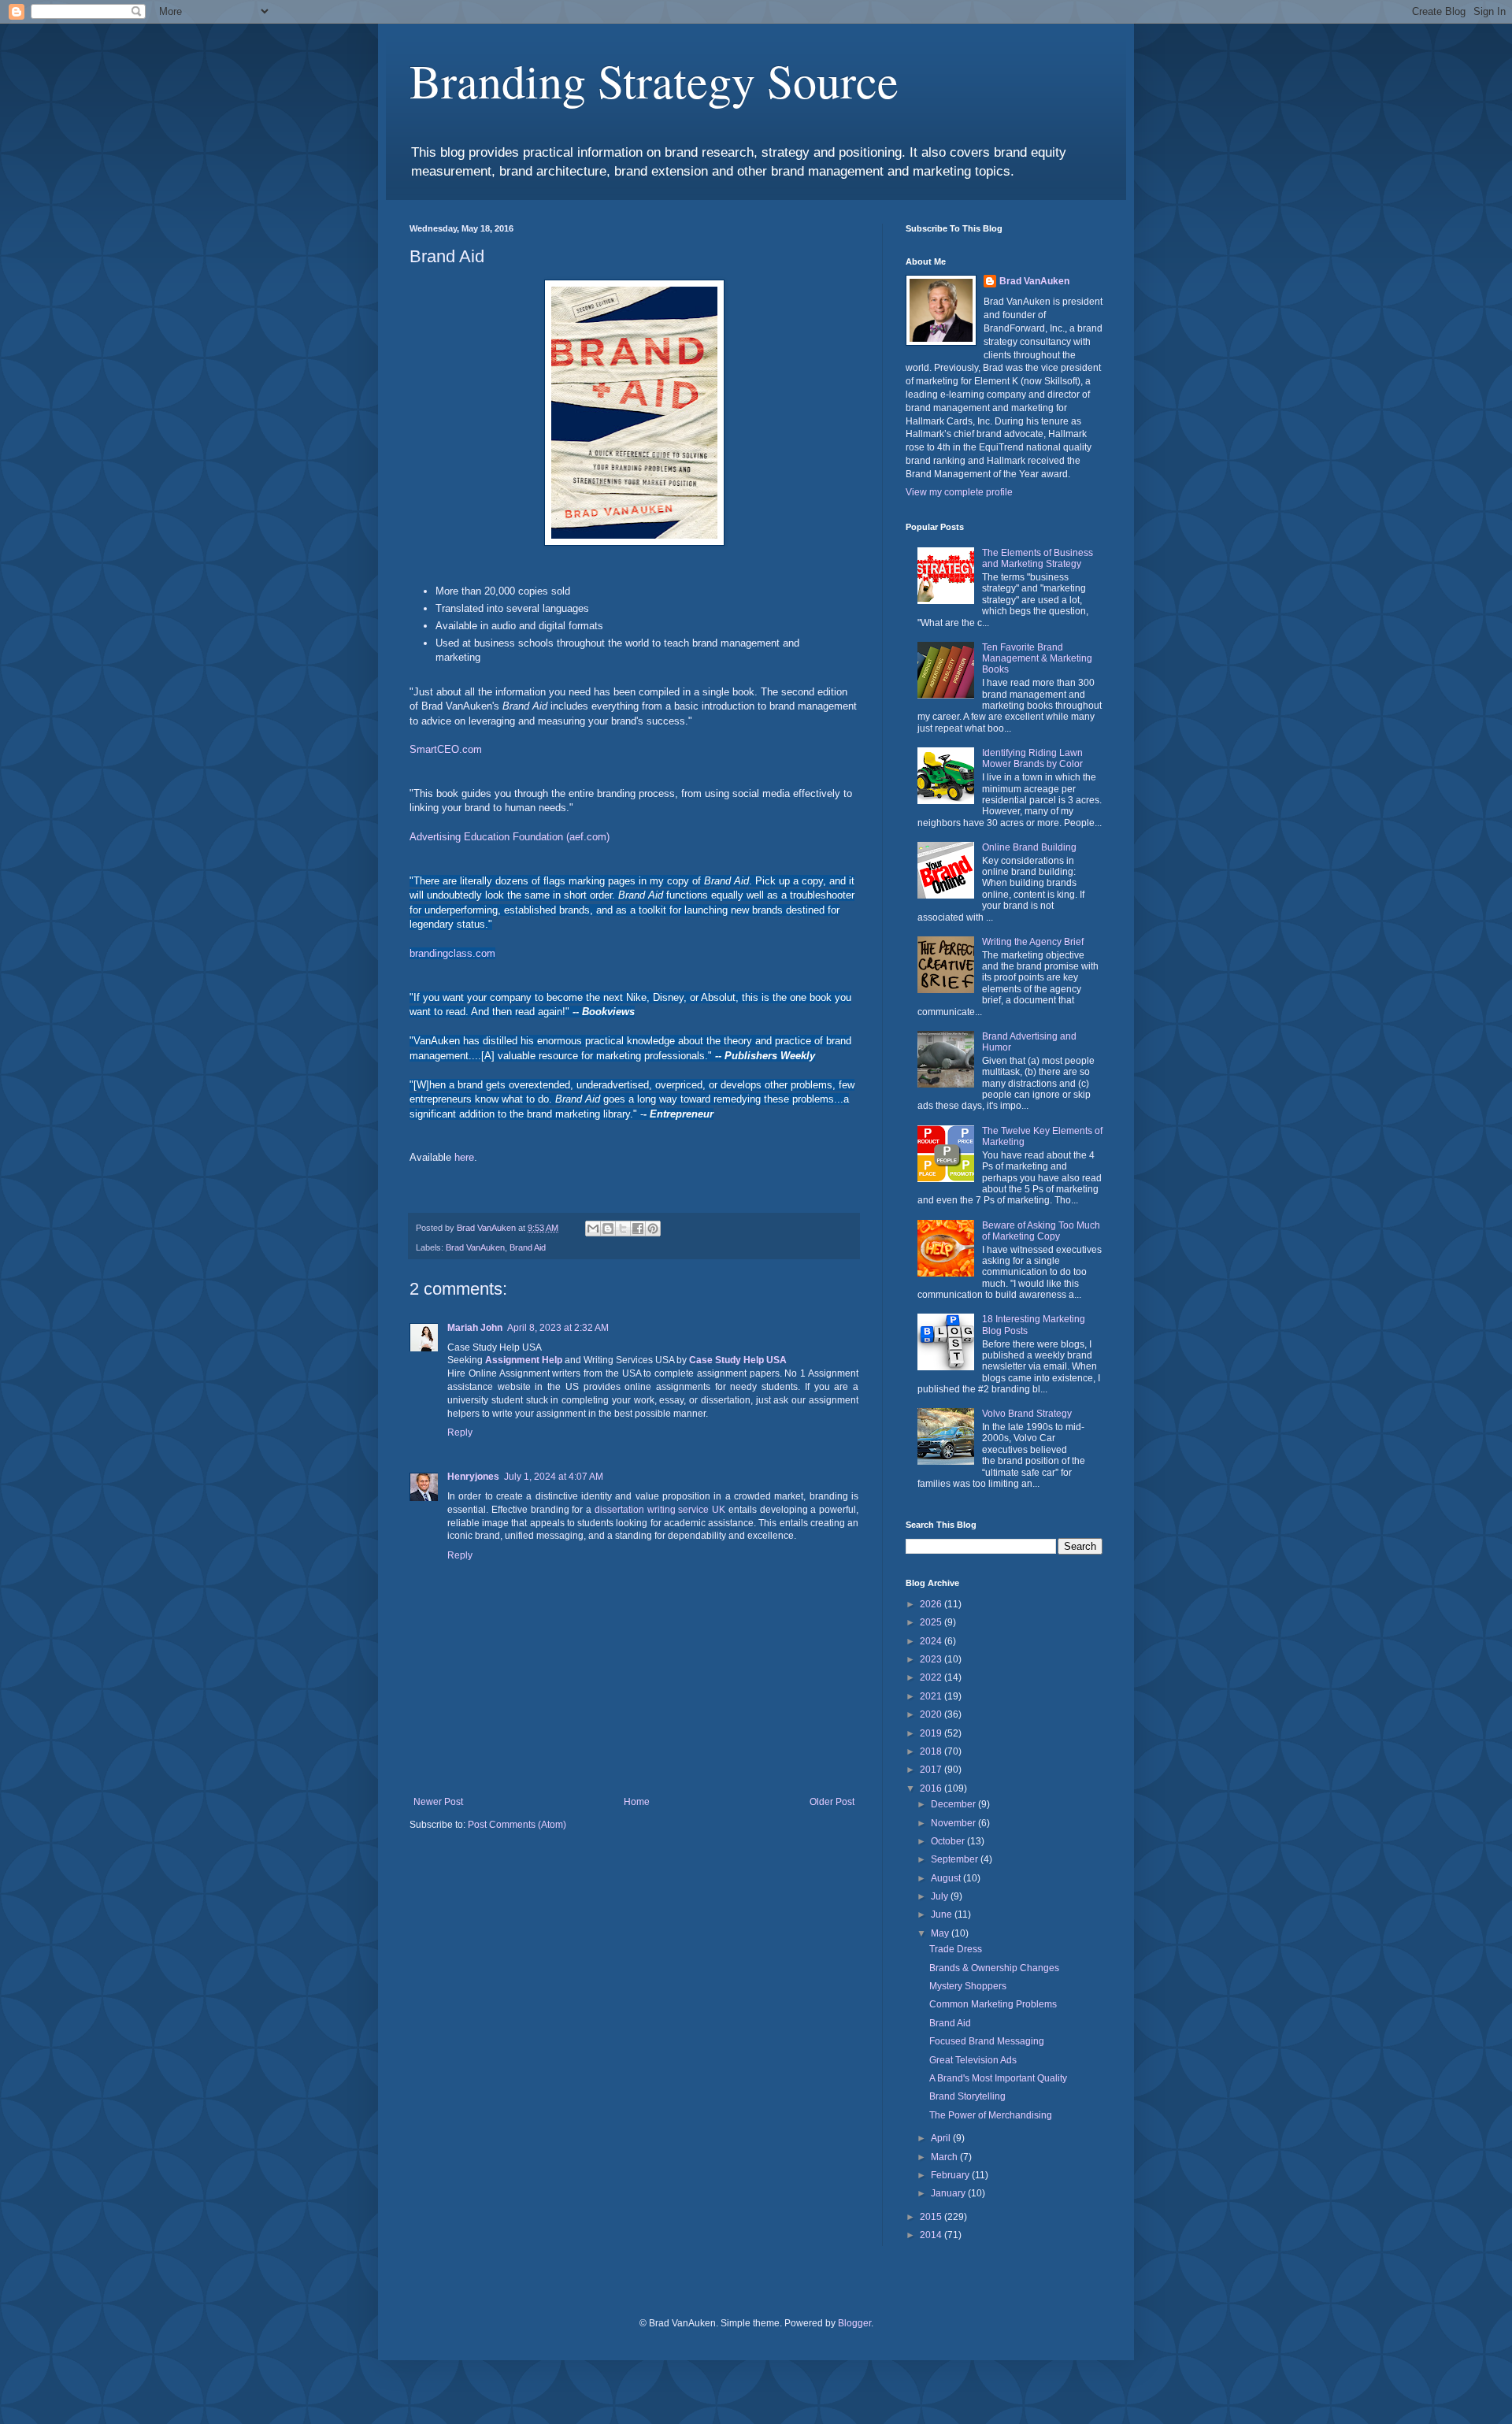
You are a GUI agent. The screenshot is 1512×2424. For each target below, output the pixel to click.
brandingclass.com (452, 953)
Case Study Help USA (738, 1360)
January (949, 2193)
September (956, 1859)
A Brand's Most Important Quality (998, 2078)
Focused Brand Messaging (987, 2041)
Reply (460, 1433)
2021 (932, 1696)
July (941, 1896)
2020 (932, 1714)
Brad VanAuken (475, 1247)
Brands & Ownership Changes (994, 1968)
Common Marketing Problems (993, 2004)
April (942, 2138)
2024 (932, 1641)
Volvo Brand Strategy (1027, 1414)
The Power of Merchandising (991, 2115)
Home (637, 1802)
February (951, 2175)
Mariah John (475, 1328)
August (947, 1878)
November (954, 1823)
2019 (932, 1733)
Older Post (832, 1802)
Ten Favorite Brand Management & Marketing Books (1037, 659)
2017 (932, 1770)
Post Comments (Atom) (517, 1825)
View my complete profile (959, 492)
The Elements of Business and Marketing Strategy (1038, 558)
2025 (932, 1622)
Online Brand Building (1029, 847)
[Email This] (593, 1229)
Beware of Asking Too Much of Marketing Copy (1041, 1231)
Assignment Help (524, 1360)
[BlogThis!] (608, 1229)
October (949, 1841)
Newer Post (438, 1802)
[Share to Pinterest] (653, 1229)
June (943, 1914)
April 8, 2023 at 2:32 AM (558, 1328)
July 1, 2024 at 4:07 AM (554, 1477)
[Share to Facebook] (638, 1229)
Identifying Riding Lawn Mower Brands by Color (1032, 758)
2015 (932, 2217)
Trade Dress (956, 1949)
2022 (932, 1677)
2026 (932, 1604)
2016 (932, 1788)
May (941, 1933)
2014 (932, 2235)
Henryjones (473, 1477)
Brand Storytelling (967, 2096)
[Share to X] (623, 1229)
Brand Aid (528, 1247)
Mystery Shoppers (968, 1986)
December (954, 1804)
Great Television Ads (973, 2060)
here (464, 1157)
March (945, 2157)
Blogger (854, 2323)
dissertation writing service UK (660, 1510)
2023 (932, 1659)
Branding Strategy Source (654, 80)
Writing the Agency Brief (1033, 942)
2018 (932, 1751)
